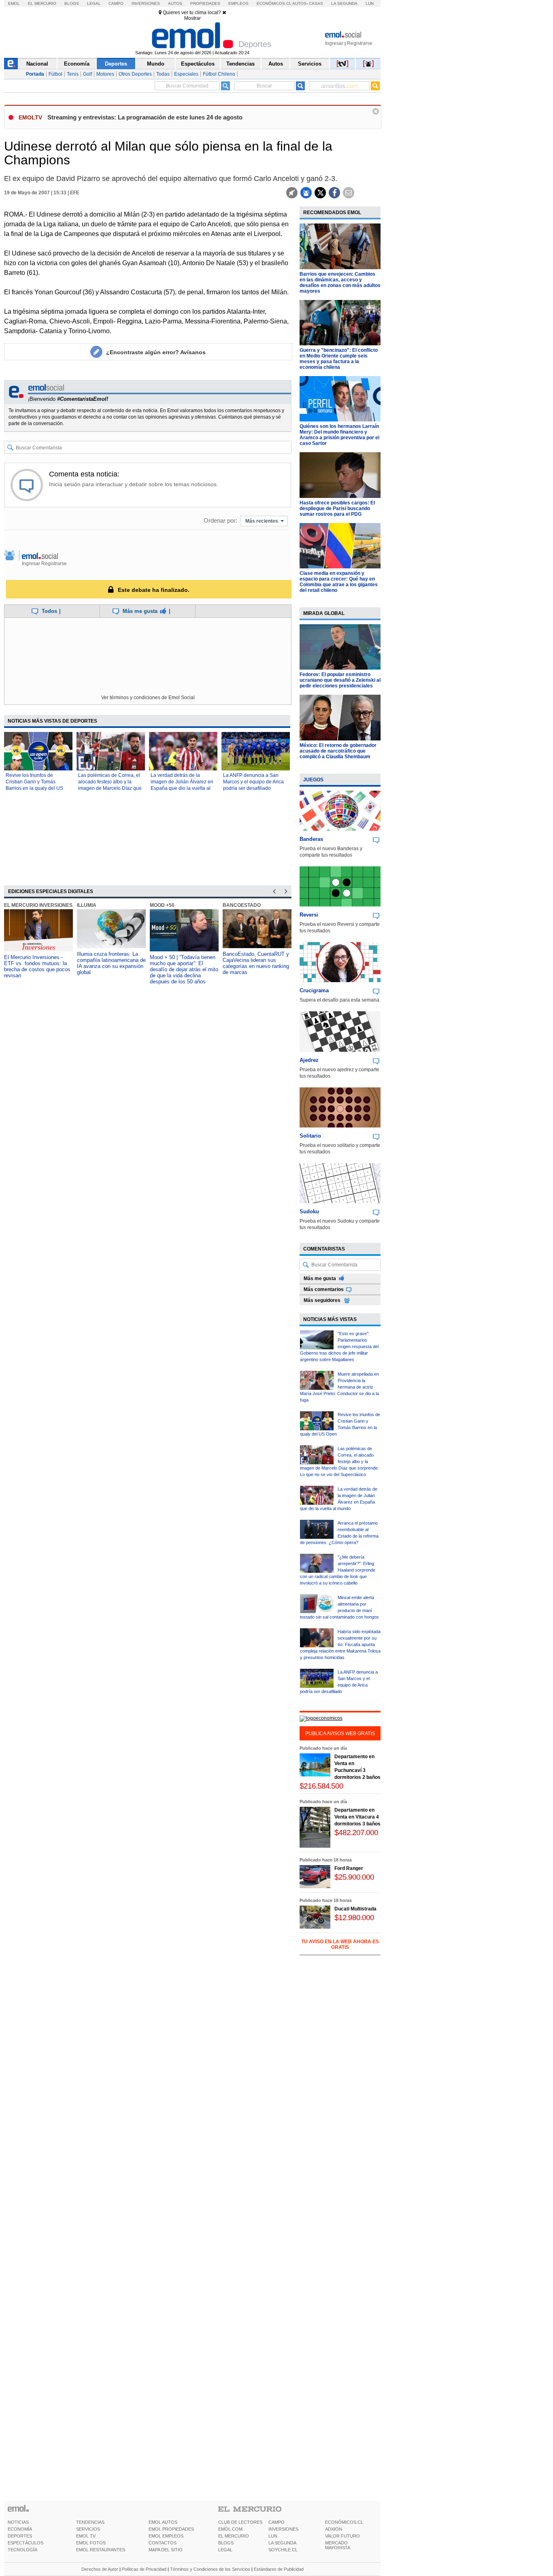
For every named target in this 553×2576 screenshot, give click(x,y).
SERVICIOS (88, 2529)
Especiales (186, 74)
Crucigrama (314, 990)
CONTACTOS (163, 2543)
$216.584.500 (321, 1786)
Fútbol (55, 74)
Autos (175, 3)
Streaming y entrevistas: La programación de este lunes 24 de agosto (145, 117)
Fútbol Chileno (219, 74)
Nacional (37, 64)
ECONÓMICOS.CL (344, 2522)
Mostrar (192, 18)
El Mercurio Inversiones (38, 905)
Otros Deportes (135, 74)
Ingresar (334, 43)
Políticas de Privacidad (144, 2569)
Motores (105, 74)
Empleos (238, 3)
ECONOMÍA (20, 2529)
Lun (370, 3)
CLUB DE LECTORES (240, 2522)
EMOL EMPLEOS (166, 2536)
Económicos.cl (274, 3)
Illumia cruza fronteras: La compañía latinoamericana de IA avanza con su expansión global (111, 963)
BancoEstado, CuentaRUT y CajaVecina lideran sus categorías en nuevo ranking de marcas (256, 963)
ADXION (334, 2529)
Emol (14, 3)
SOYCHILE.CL (283, 2550)
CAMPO (276, 2522)
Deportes (116, 64)
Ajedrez (309, 1060)
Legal (94, 3)
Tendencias (240, 64)
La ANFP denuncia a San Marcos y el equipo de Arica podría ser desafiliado (253, 782)
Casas (316, 3)
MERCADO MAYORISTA (338, 2545)
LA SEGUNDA (282, 2543)
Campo (116, 3)
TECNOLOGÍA (22, 2550)
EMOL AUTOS (163, 2522)
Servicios (310, 64)
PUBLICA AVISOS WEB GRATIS (340, 1734)
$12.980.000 (354, 1918)
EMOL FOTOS (91, 2543)
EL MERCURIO (234, 2536)
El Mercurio (42, 3)
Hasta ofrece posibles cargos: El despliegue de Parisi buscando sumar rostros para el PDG (337, 508)
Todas (163, 74)
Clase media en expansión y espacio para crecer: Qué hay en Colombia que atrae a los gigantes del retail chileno (339, 582)
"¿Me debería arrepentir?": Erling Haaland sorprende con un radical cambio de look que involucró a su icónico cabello (338, 1570)
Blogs (72, 3)
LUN (273, 2536)
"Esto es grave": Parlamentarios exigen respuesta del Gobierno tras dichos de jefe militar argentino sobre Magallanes (339, 1346)
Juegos (313, 780)
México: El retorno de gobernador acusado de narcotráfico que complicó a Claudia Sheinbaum (338, 751)
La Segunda (344, 3)
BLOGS (226, 2543)
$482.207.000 (356, 1833)
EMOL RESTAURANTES (101, 2550)
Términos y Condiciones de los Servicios (210, 2569)
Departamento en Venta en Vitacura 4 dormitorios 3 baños (357, 1817)
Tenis (73, 74)
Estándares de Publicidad (279, 2569)
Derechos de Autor (100, 2569)
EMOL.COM (230, 2529)
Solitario (310, 1136)
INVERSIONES (283, 2529)
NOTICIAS (18, 2522)
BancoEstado (242, 905)
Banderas (311, 839)
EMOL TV (86, 2536)
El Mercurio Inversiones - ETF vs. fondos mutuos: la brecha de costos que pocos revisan (37, 966)
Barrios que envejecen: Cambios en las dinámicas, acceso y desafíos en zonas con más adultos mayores (340, 283)
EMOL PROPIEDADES (171, 2529)
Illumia (87, 905)
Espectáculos (198, 64)
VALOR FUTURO (342, 2536)
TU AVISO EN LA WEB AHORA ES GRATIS (340, 1944)
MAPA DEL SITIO (166, 2550)
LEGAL (225, 2550)
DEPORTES (20, 2536)
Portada (35, 74)
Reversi (309, 915)
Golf (87, 74)
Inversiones (146, 3)
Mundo (156, 64)
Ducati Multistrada (355, 1909)
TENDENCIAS (90, 2522)
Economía (77, 64)
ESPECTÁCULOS (26, 2543)
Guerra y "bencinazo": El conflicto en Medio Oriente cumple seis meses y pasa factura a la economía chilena (339, 359)
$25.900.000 (354, 1877)
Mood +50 (162, 905)
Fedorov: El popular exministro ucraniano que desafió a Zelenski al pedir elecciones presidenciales (340, 680)
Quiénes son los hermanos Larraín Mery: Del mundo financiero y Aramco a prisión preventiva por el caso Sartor (339, 435)
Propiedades (205, 3)
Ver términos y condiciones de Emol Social (148, 698)
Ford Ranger (349, 1868)
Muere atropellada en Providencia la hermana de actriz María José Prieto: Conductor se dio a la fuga (339, 1387)
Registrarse (360, 43)
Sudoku (309, 1211)
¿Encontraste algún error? (156, 352)
